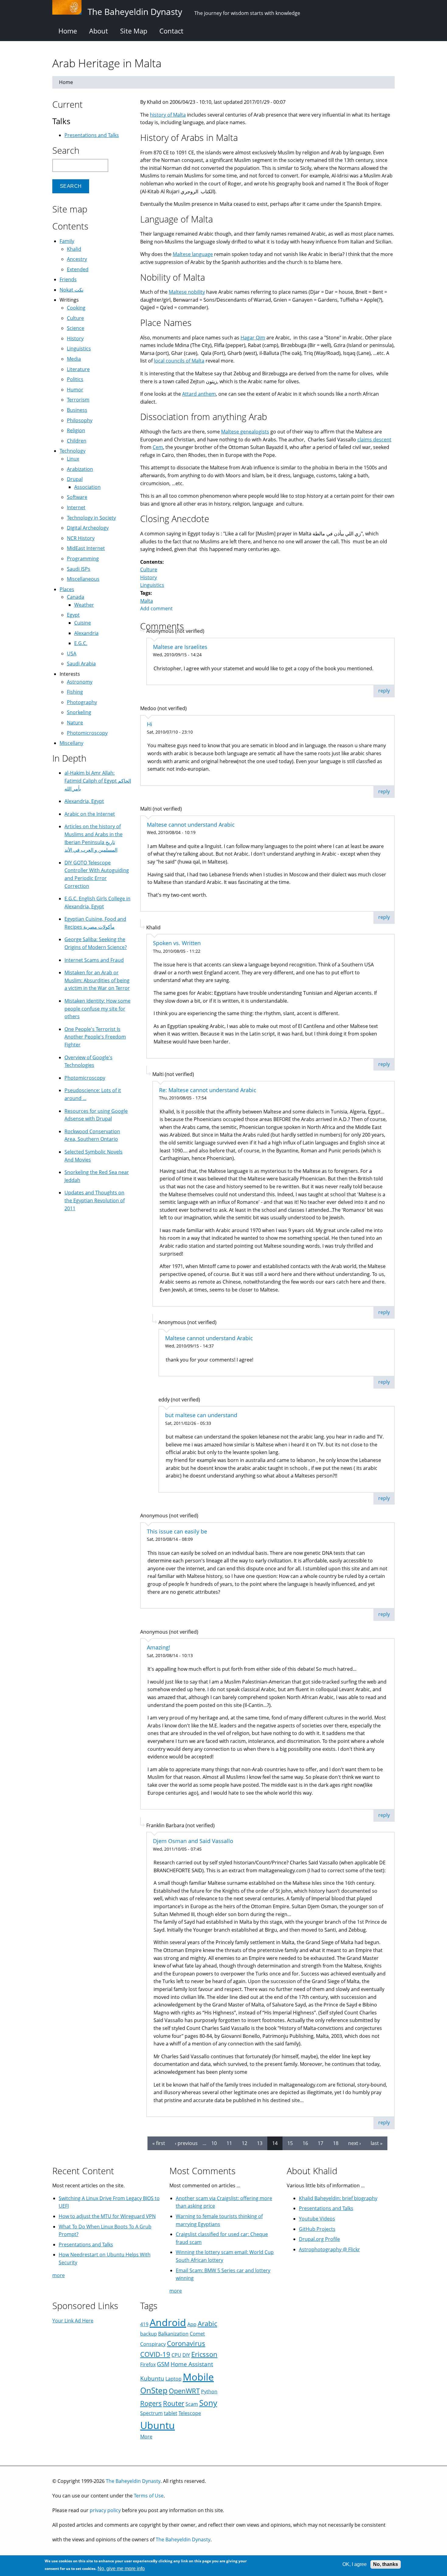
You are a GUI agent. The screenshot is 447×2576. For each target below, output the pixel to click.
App (192, 2324)
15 (290, 2143)
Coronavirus (186, 2343)
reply (384, 691)
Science (76, 328)
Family (67, 241)
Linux (73, 459)
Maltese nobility (187, 292)
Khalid (74, 249)
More (146, 2437)
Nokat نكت (71, 290)
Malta (147, 601)
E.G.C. (81, 643)
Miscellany (71, 743)
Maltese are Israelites (180, 647)
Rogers (151, 2403)
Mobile (198, 2377)
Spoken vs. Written (177, 943)
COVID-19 (155, 2354)
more (59, 2275)
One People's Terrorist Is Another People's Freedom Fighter (95, 1037)
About (99, 31)
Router (174, 2403)
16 (305, 2143)
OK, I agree (355, 2564)
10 (214, 2143)
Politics (75, 379)
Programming (83, 559)
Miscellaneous (83, 579)
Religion (76, 430)
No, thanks (386, 2564)
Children (77, 441)
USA (72, 654)
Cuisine (83, 623)
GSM (163, 2364)
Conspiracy (153, 2344)
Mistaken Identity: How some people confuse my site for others (97, 1009)
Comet (197, 2334)
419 (144, 2324)
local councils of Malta (179, 361)
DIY (186, 2355)
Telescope (190, 2413)
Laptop (173, 2379)
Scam (192, 2404)
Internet (76, 507)
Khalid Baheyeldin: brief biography (338, 2198)
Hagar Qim (253, 338)
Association (87, 487)
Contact (171, 31)
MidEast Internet (86, 548)
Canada (76, 597)
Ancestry (77, 259)
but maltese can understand (201, 1415)
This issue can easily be (177, 1531)
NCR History (81, 538)
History (149, 577)
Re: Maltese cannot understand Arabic (208, 1090)
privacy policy (105, 2510)
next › (355, 2143)
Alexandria (86, 633)
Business (77, 410)
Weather (84, 605)
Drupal (75, 479)
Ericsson (204, 2354)
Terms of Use (149, 2496)
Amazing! (159, 1647)
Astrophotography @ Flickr (329, 2249)
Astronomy (80, 682)
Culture (149, 570)
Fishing (75, 692)
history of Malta (168, 115)
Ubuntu (158, 2425)
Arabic (207, 2324)
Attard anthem (199, 394)
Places (67, 589)
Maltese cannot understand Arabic (191, 825)
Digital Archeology (88, 528)
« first (159, 2143)
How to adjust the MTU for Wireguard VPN (107, 2216)
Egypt (73, 615)
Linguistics (152, 585)
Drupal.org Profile (319, 2239)
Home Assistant (192, 2364)
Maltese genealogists (245, 432)
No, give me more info (121, 2569)
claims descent (374, 440)
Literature (78, 369)
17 (321, 2143)
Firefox (148, 2364)
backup (149, 2334)
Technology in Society (91, 518)
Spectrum (151, 2413)
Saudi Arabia (81, 664)
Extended (78, 269)
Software (77, 497)
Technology (73, 451)
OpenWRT (184, 2391)
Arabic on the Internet (90, 814)
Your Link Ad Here (73, 2321)
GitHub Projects (317, 2229)
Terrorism (78, 400)
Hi (150, 724)
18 (336, 2143)
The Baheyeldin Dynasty (133, 2481)
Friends (68, 279)
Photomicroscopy (87, 733)
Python (209, 2392)
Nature (75, 723)
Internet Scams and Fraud (94, 960)
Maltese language (193, 254)
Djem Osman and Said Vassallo (193, 1841)
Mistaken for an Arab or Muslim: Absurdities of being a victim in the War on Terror (97, 980)
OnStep (154, 2390)
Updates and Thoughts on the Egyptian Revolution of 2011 (95, 1200)
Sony (208, 2403)
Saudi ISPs (79, 569)
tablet (171, 2413)
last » (377, 2143)
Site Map (134, 31)
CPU (176, 2355)
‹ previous (186, 2143)
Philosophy (80, 420)
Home (68, 31)
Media (74, 359)
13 (260, 2143)
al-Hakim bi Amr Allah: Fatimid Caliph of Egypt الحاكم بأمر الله (98, 781)
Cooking (76, 308)
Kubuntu (152, 2378)
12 (244, 2143)
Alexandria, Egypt (84, 801)
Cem (158, 447)
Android (168, 2322)
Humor (75, 390)
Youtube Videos (317, 2219)
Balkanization (173, 2334)
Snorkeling (79, 712)
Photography (82, 702)
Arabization (80, 469)
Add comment (156, 608)
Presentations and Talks (92, 135)
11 (229, 2143)
